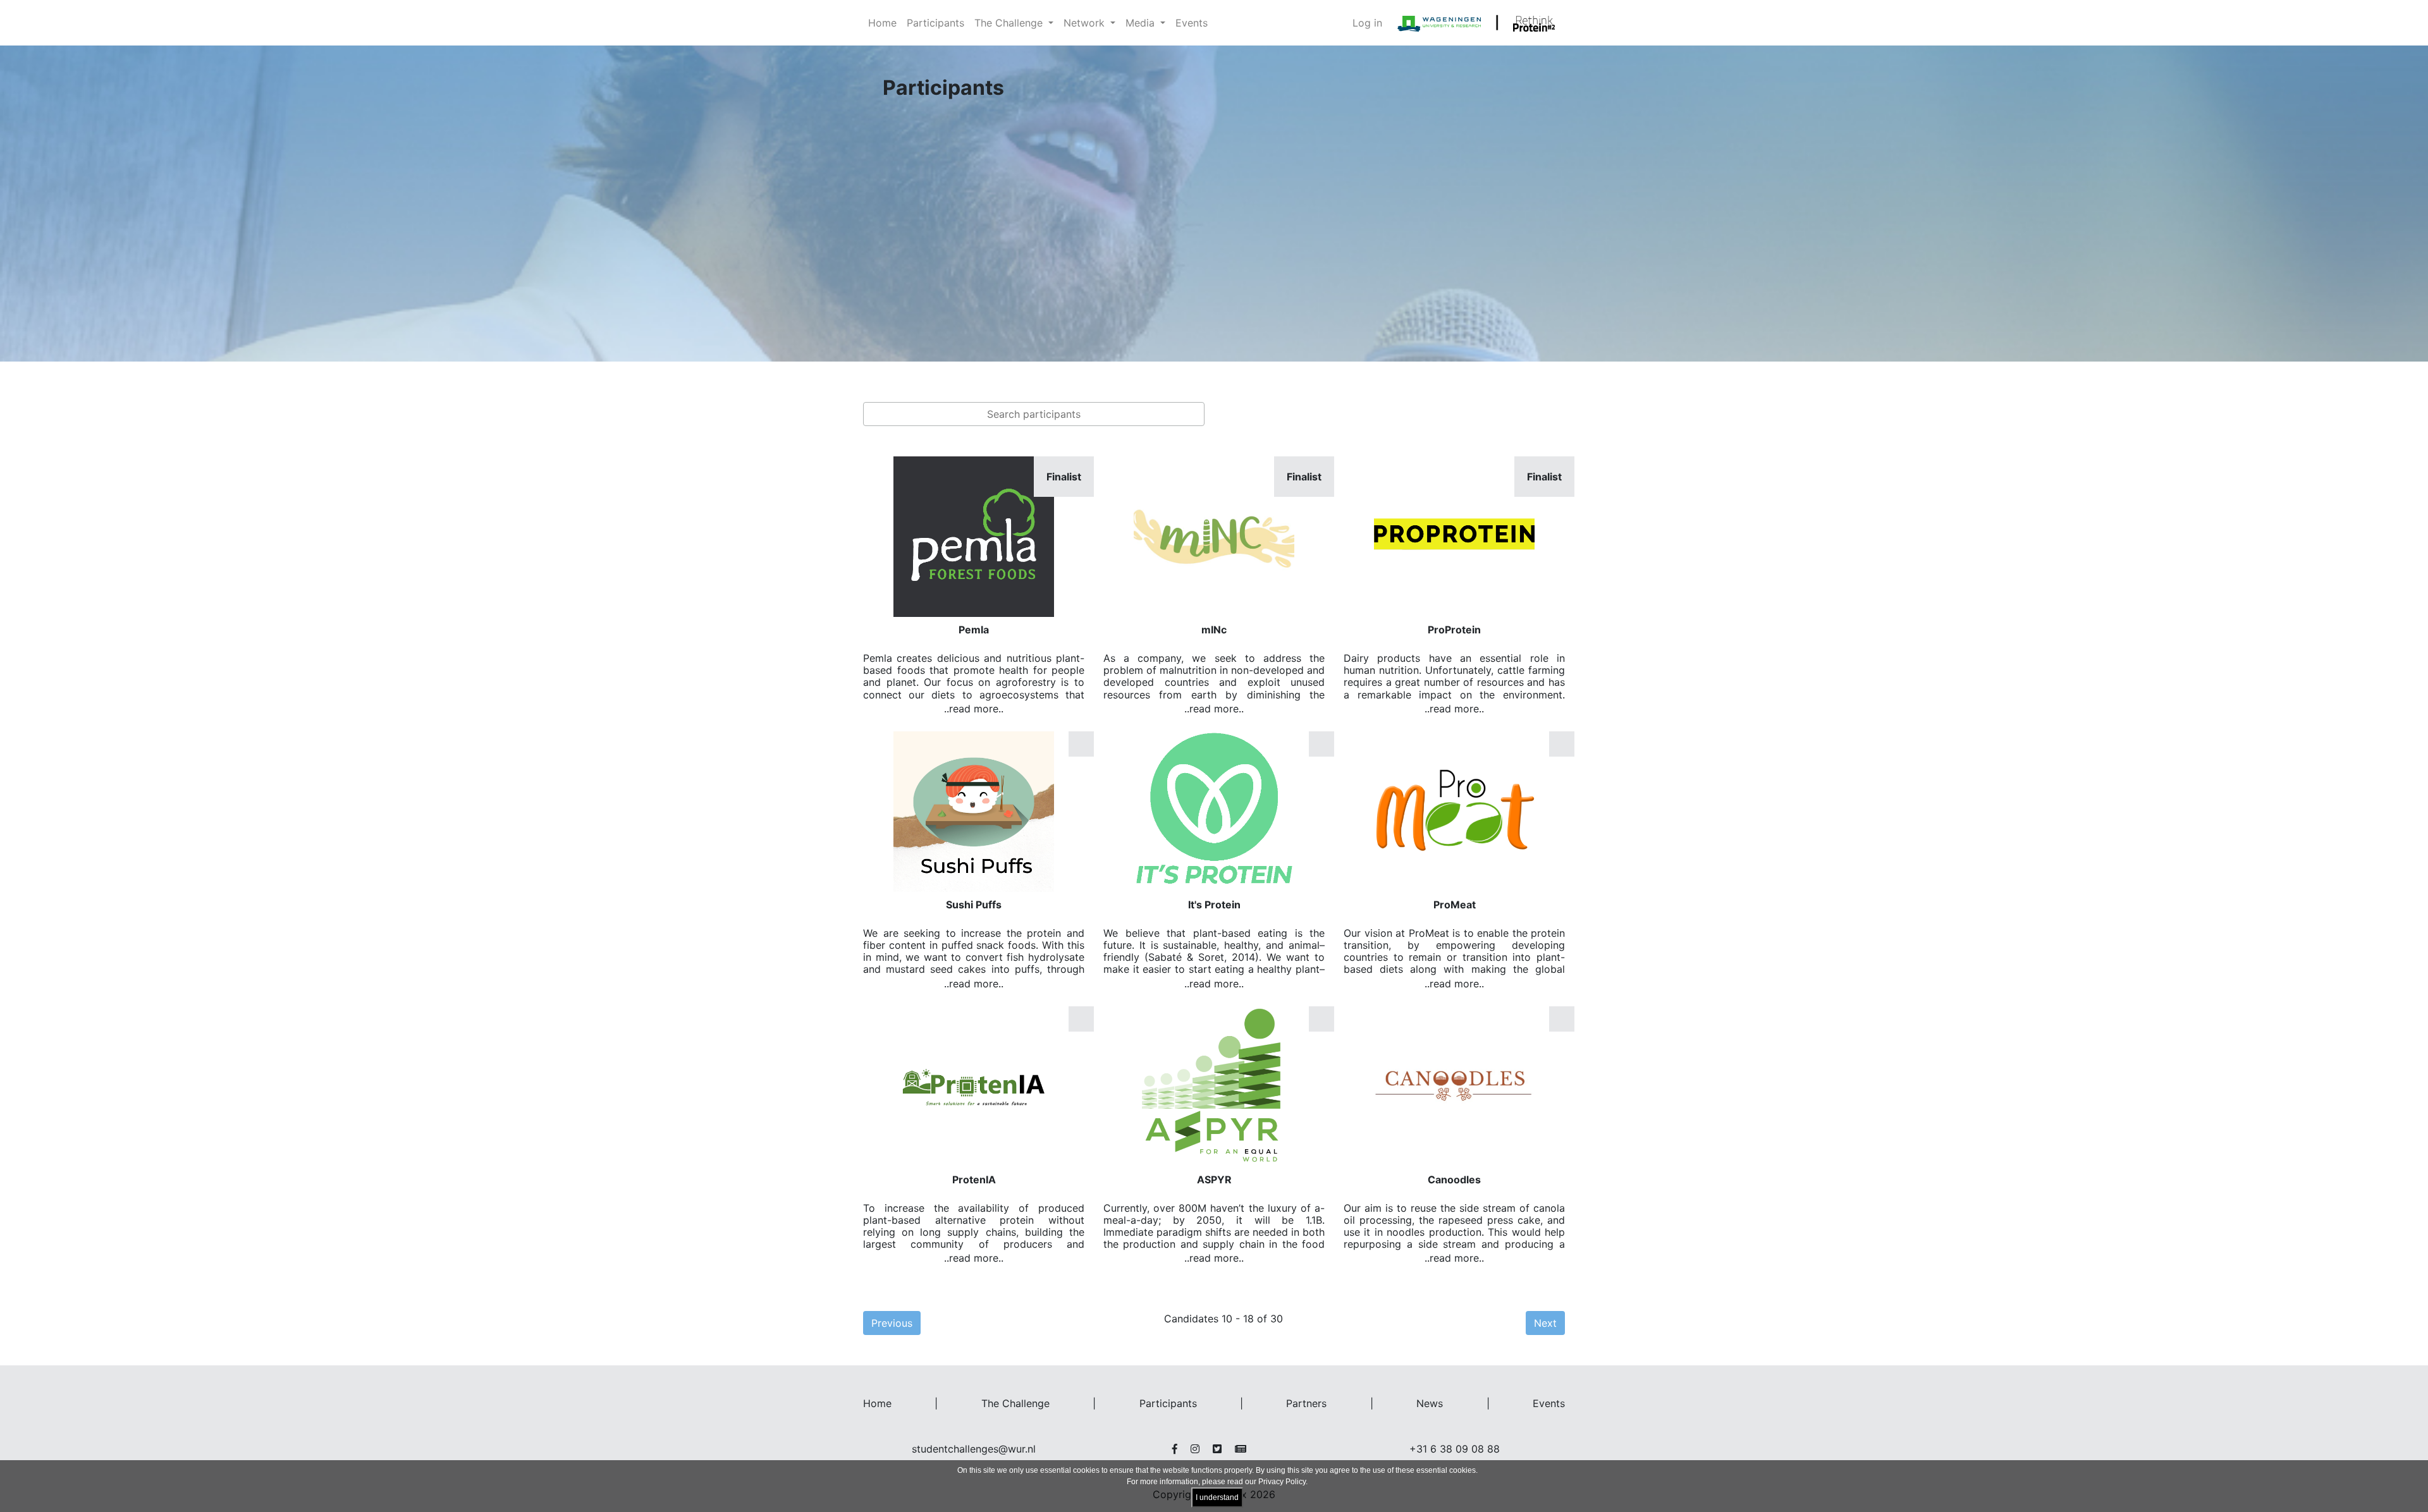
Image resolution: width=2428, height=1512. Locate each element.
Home (882, 23)
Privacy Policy (1282, 1482)
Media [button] (1142, 23)
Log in (1367, 23)
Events (1192, 23)
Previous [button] (892, 1323)
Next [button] (1545, 1323)
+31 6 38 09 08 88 (1455, 1449)
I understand (1217, 1497)
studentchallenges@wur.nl (974, 1449)
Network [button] (1086, 23)
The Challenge (1015, 1403)
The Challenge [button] (1010, 23)
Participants (935, 23)
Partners (1306, 1403)
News (1430, 1403)
